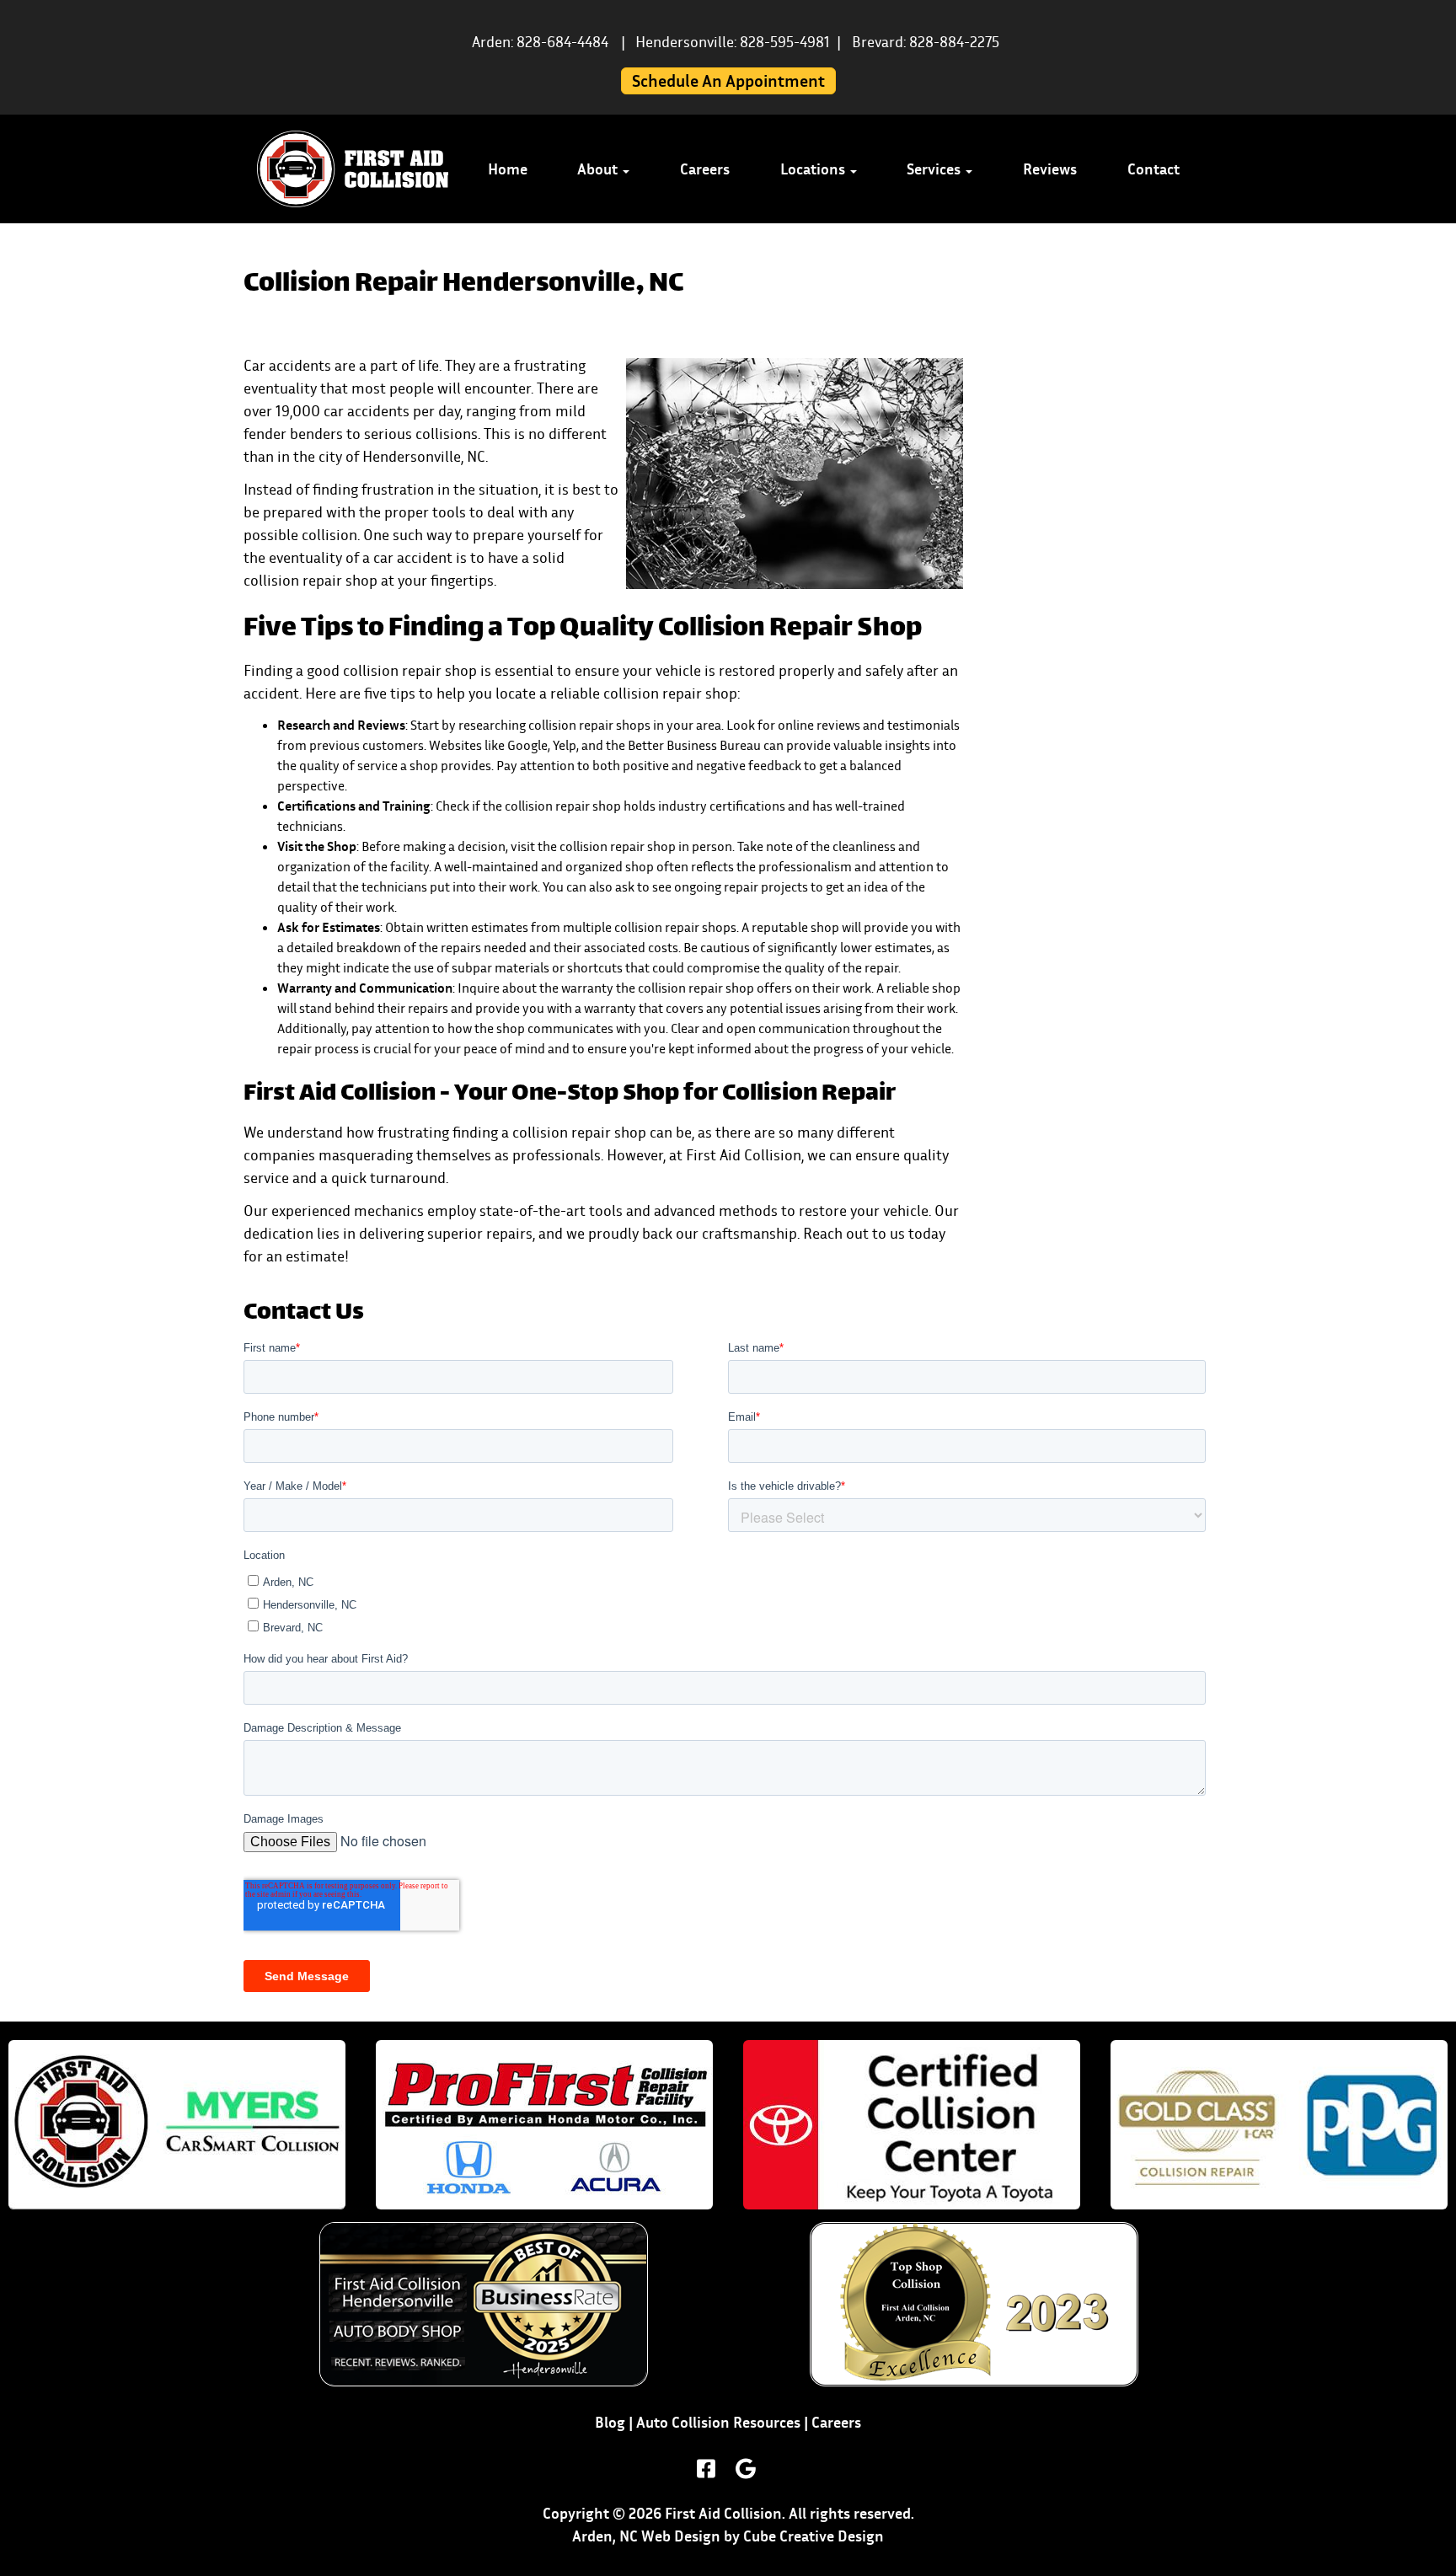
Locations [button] (814, 169)
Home (508, 169)
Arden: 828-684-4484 (540, 42)
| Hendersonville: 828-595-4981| (731, 42)
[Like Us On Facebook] (706, 2469)
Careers (705, 169)
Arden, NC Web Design (646, 2536)
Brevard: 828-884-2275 (926, 42)
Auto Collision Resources (718, 2422)
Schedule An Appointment (728, 81)
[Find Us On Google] (746, 2469)
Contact (1154, 169)
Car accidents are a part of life (341, 365)
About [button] (599, 169)
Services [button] (935, 169)
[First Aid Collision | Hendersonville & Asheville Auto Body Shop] (353, 169)
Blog (610, 2422)
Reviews (1050, 169)
